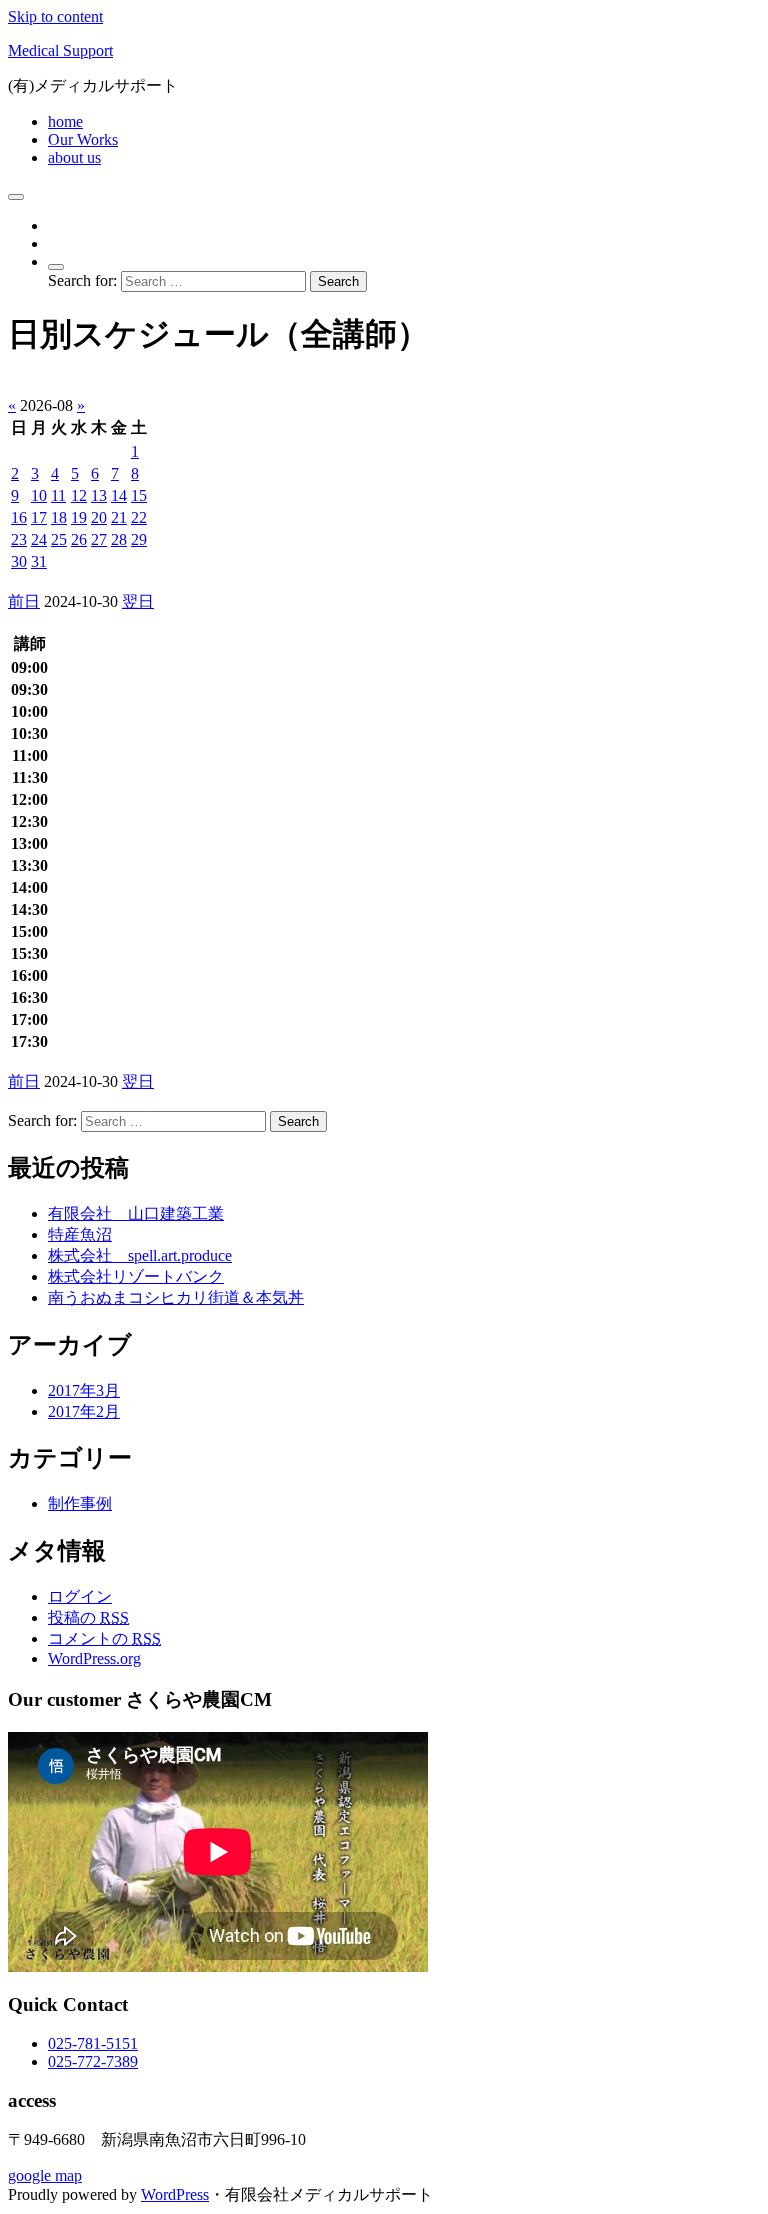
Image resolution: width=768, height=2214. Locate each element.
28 (119, 539)
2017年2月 (84, 1411)
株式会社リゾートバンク (136, 1276)
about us (74, 157)
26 (79, 539)
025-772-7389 (93, 2061)
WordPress (175, 2194)
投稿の (88, 1617)
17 (39, 517)
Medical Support (60, 50)
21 (119, 517)
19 (79, 517)
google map (45, 2175)
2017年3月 (84, 1390)
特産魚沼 (80, 1234)
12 (79, 495)
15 (139, 495)
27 (99, 539)
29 (139, 539)
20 (99, 517)
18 (59, 517)
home (65, 121)
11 (58, 495)
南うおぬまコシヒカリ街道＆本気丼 (176, 1297)
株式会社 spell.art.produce (140, 1255)
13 (99, 495)
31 (39, 561)
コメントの (104, 1638)
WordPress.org (94, 1658)
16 (19, 517)
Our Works (83, 139)
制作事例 (80, 1503)
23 (19, 539)
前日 (24, 601)
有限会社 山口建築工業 (136, 1213)
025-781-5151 (93, 2043)
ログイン (80, 1596)
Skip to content (55, 16)
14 (119, 495)
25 (59, 539)
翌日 (138, 601)
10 (39, 495)
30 (19, 561)
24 (39, 539)
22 (139, 517)
